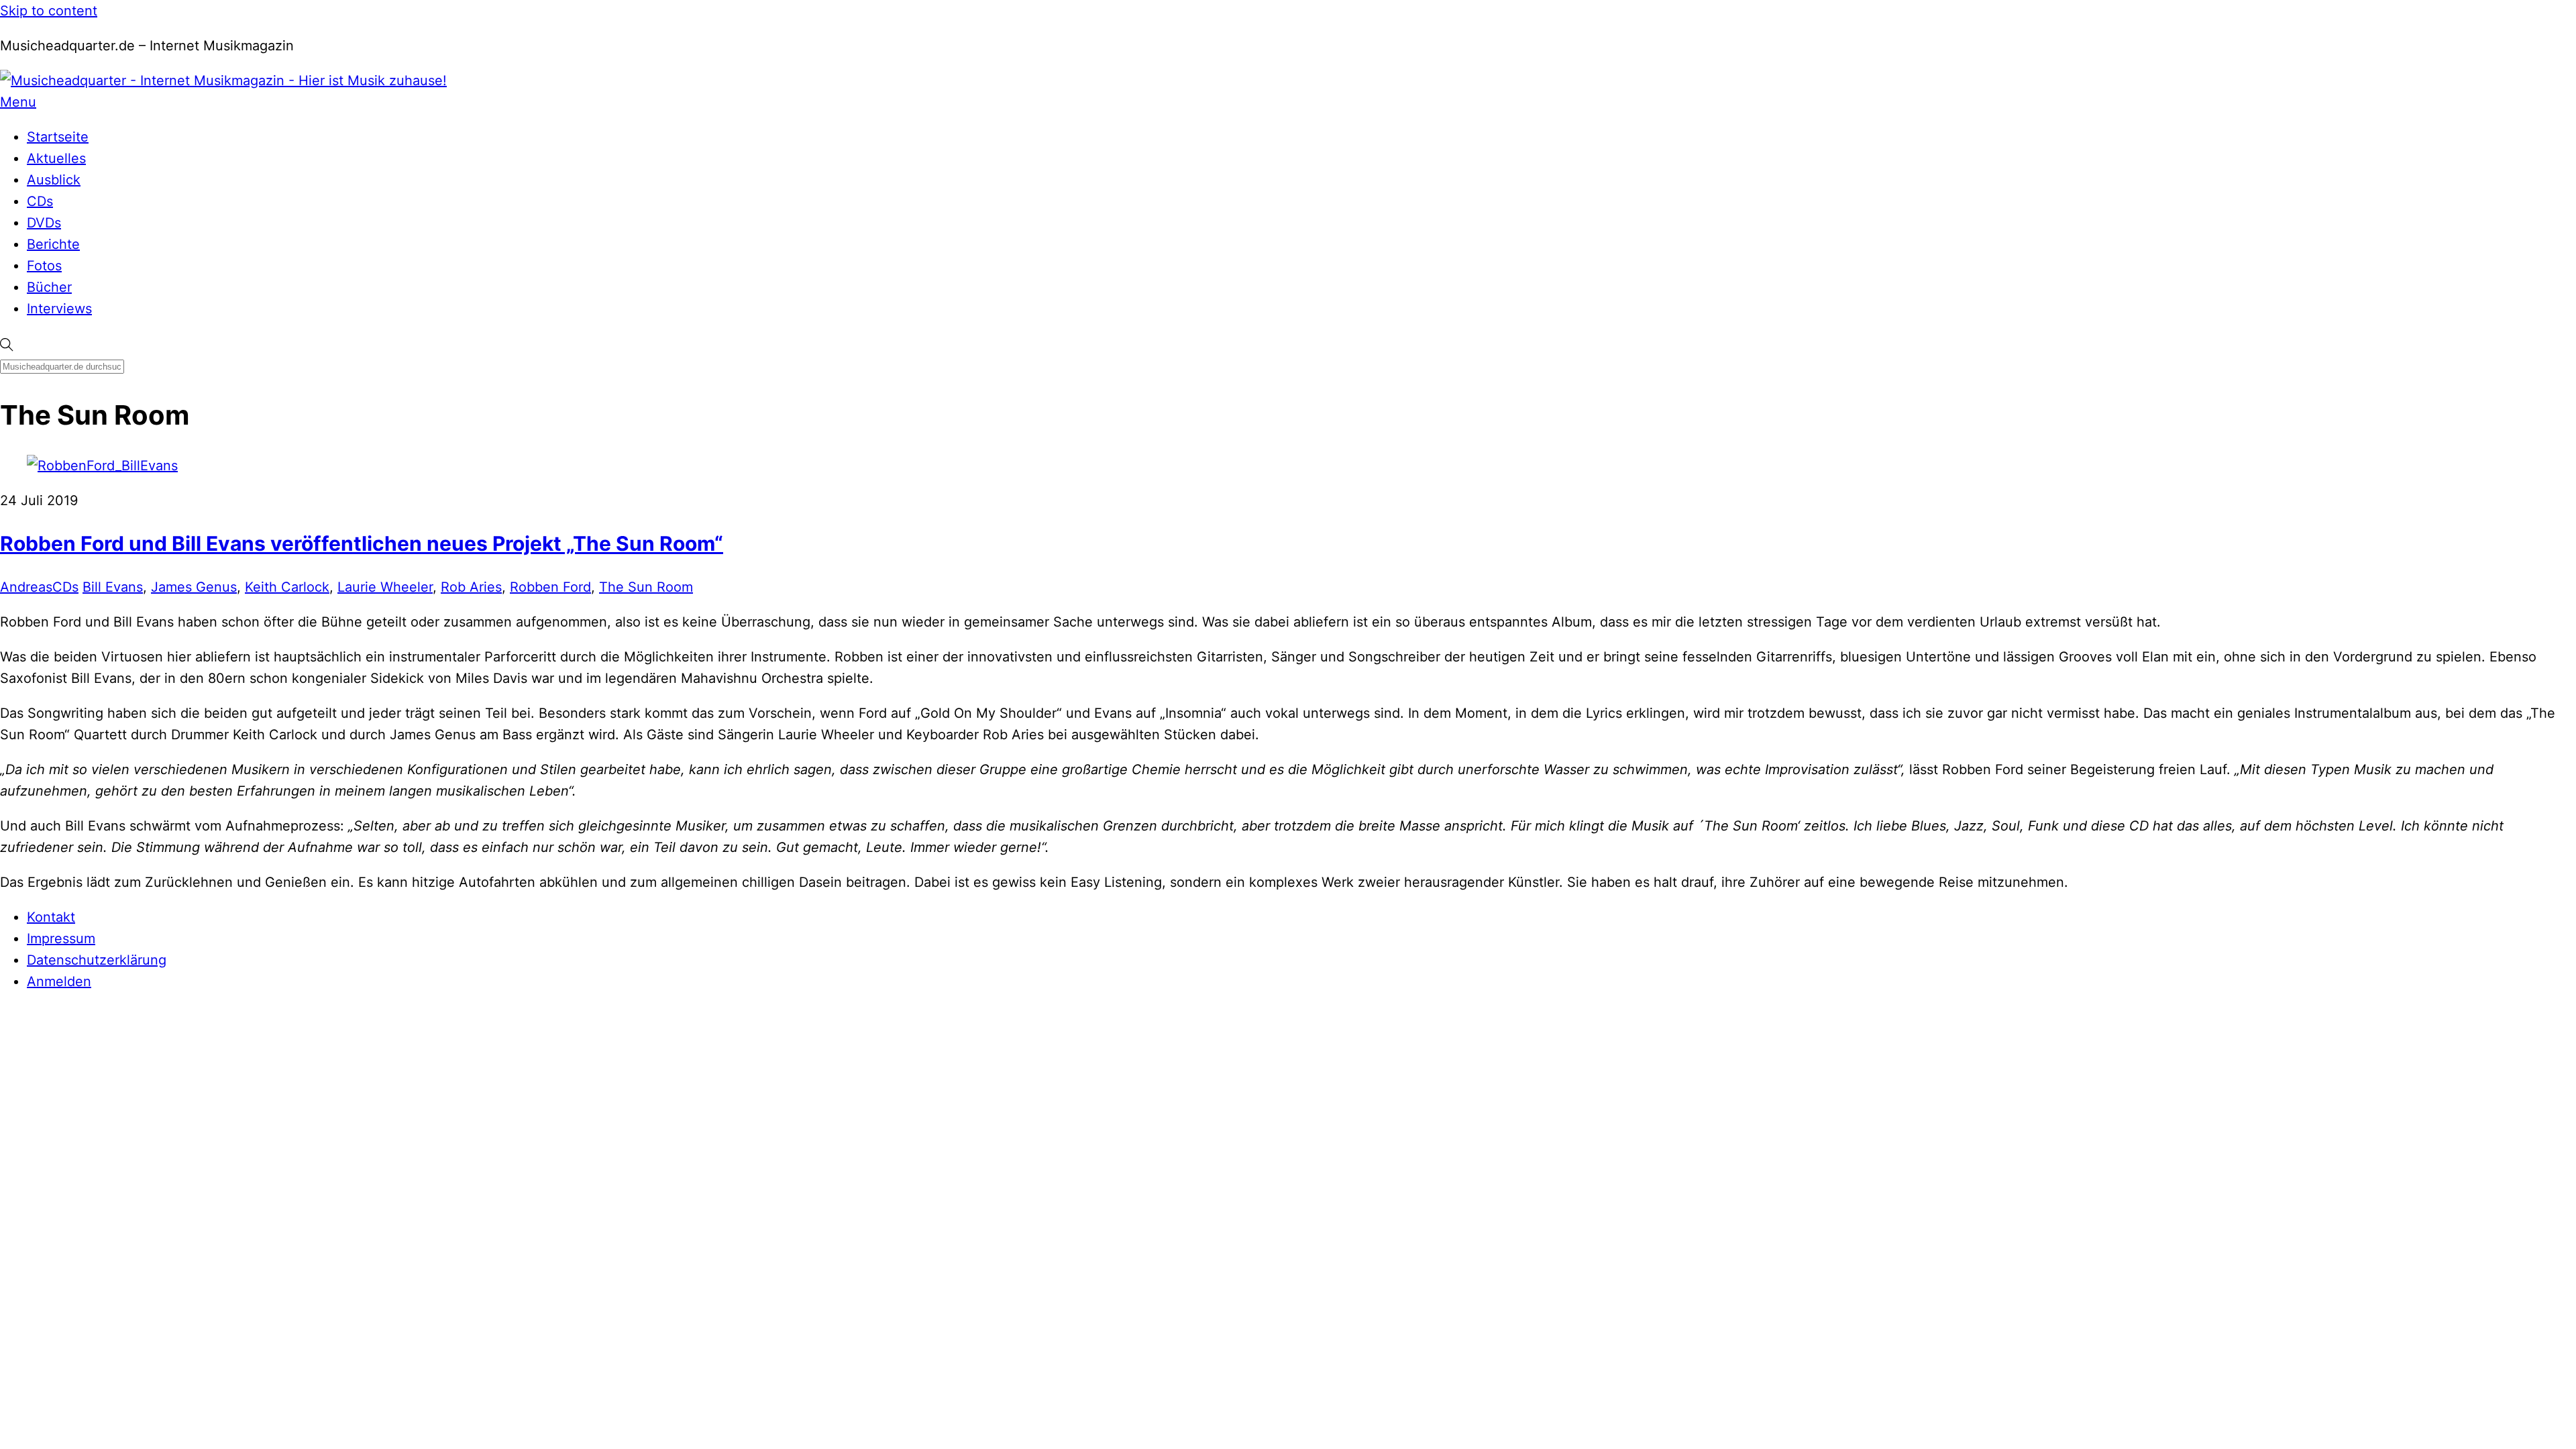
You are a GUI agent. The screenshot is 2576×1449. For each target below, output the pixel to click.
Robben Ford (550, 587)
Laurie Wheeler (385, 587)
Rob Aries (471, 587)
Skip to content (49, 11)
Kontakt (51, 917)
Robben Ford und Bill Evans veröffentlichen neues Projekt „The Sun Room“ (362, 543)
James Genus (194, 587)
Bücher (49, 287)
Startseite (58, 137)
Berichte (53, 244)
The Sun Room (646, 587)
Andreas (26, 587)
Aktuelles (56, 158)
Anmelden (59, 981)
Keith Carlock (287, 587)
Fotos (44, 266)
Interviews (59, 309)
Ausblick (54, 180)
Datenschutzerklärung (97, 960)
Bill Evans (113, 587)
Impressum (61, 938)
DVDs (44, 223)
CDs (40, 201)
